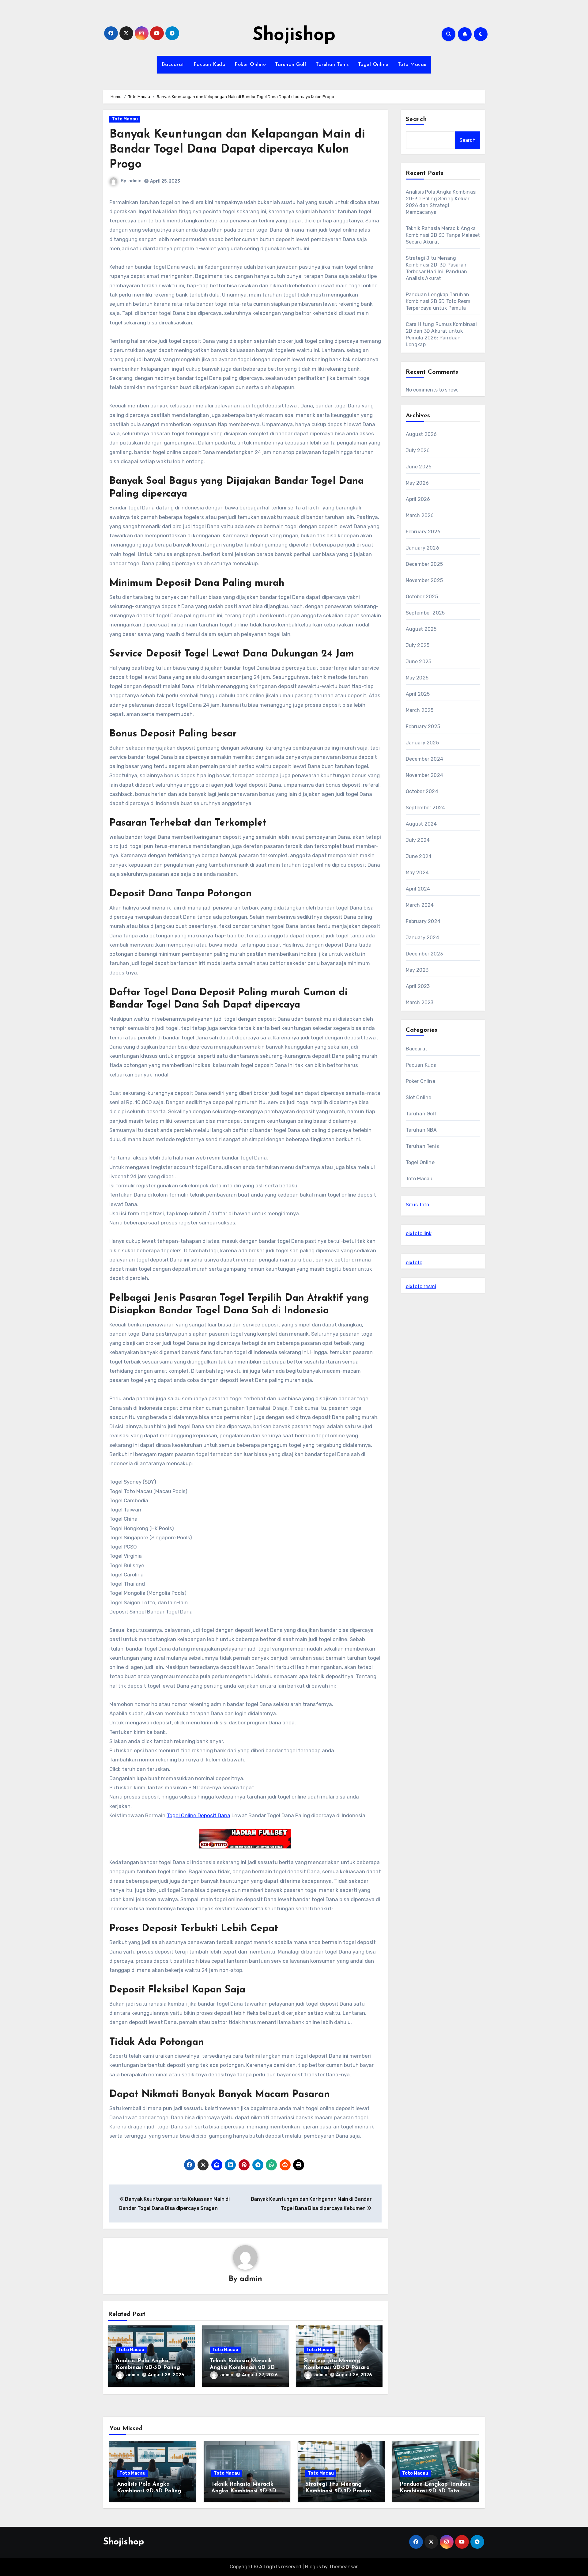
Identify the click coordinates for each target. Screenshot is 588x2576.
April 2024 (418, 889)
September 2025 (425, 613)
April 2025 (418, 694)
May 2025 (417, 678)
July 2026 (418, 450)
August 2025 (421, 629)
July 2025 (418, 645)
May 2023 (417, 970)
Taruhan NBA (421, 1130)
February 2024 (423, 921)
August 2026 (421, 434)
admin (135, 181)
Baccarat (173, 65)
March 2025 (420, 710)
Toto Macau (412, 65)
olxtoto (414, 1263)
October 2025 (422, 597)
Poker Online (250, 65)
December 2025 (424, 564)
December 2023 (424, 954)
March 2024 (420, 905)
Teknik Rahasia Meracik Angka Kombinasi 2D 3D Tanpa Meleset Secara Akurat (443, 235)
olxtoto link (419, 1233)
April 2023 (418, 986)
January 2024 (422, 938)
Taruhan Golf (291, 65)
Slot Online (419, 1097)
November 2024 (425, 775)
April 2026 (418, 499)
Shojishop (294, 36)
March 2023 (420, 1002)
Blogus (313, 2567)
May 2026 (417, 483)
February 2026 (423, 532)
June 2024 (419, 856)
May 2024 (417, 873)
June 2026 (419, 467)
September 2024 (426, 808)
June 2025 (419, 662)
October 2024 (422, 791)
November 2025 (424, 580)
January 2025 (422, 743)
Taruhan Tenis (332, 65)
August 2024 (421, 824)
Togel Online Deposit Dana (198, 1815)
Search (417, 119)
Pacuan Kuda (210, 65)
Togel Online (373, 65)
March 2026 (420, 515)
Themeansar (343, 2567)
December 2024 (425, 759)
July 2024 (418, 840)
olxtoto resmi (421, 1286)
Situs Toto (417, 1205)
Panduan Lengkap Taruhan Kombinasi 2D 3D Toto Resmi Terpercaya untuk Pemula (439, 301)
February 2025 (423, 726)
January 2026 (422, 548)
